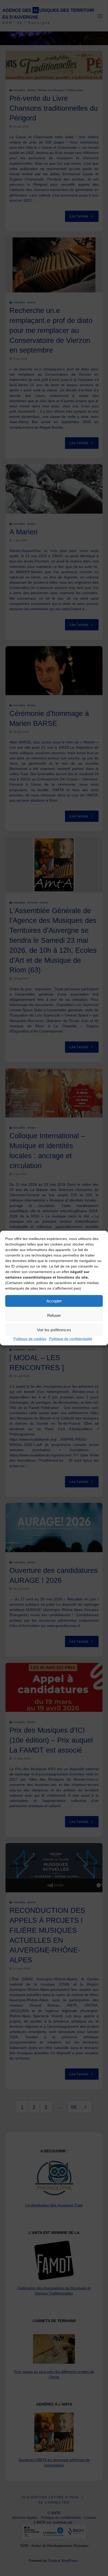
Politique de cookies (30, 1339)
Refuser (54, 1315)
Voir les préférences (54, 1330)
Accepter (54, 1301)
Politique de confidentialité (71, 1339)
